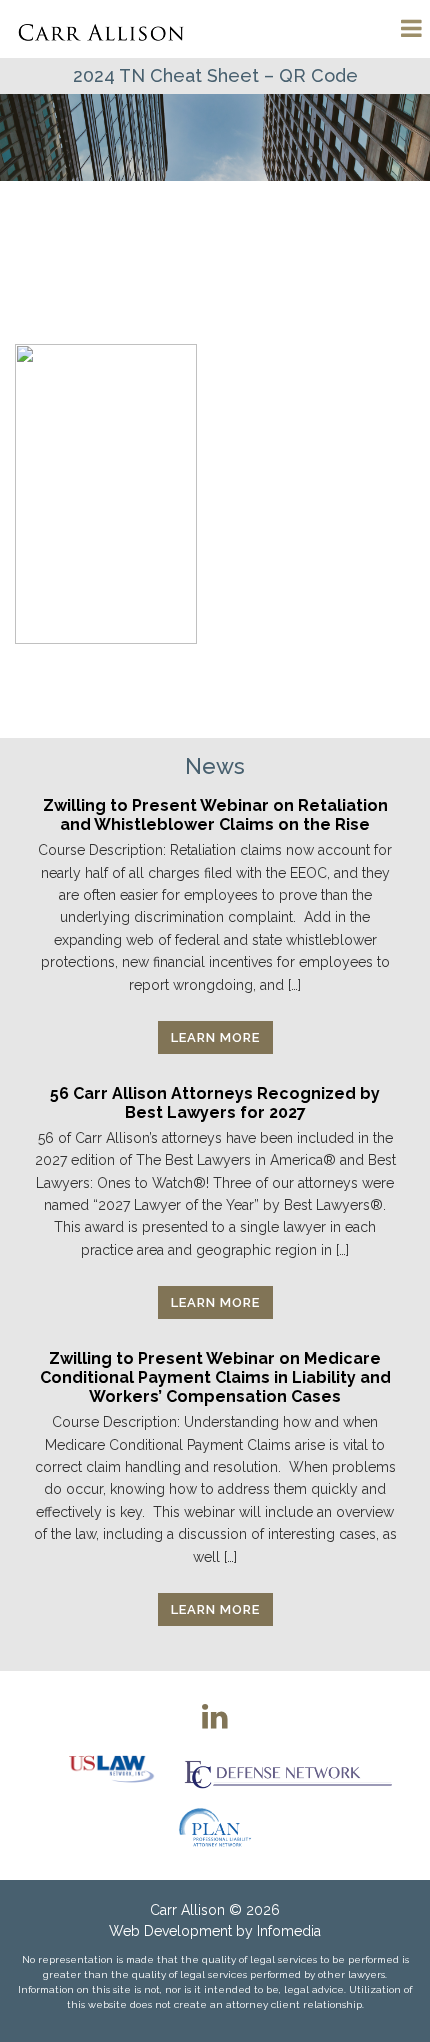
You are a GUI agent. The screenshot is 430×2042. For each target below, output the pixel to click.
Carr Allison (187, 1910)
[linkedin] (215, 1716)
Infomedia (289, 1931)
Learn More (215, 1037)
